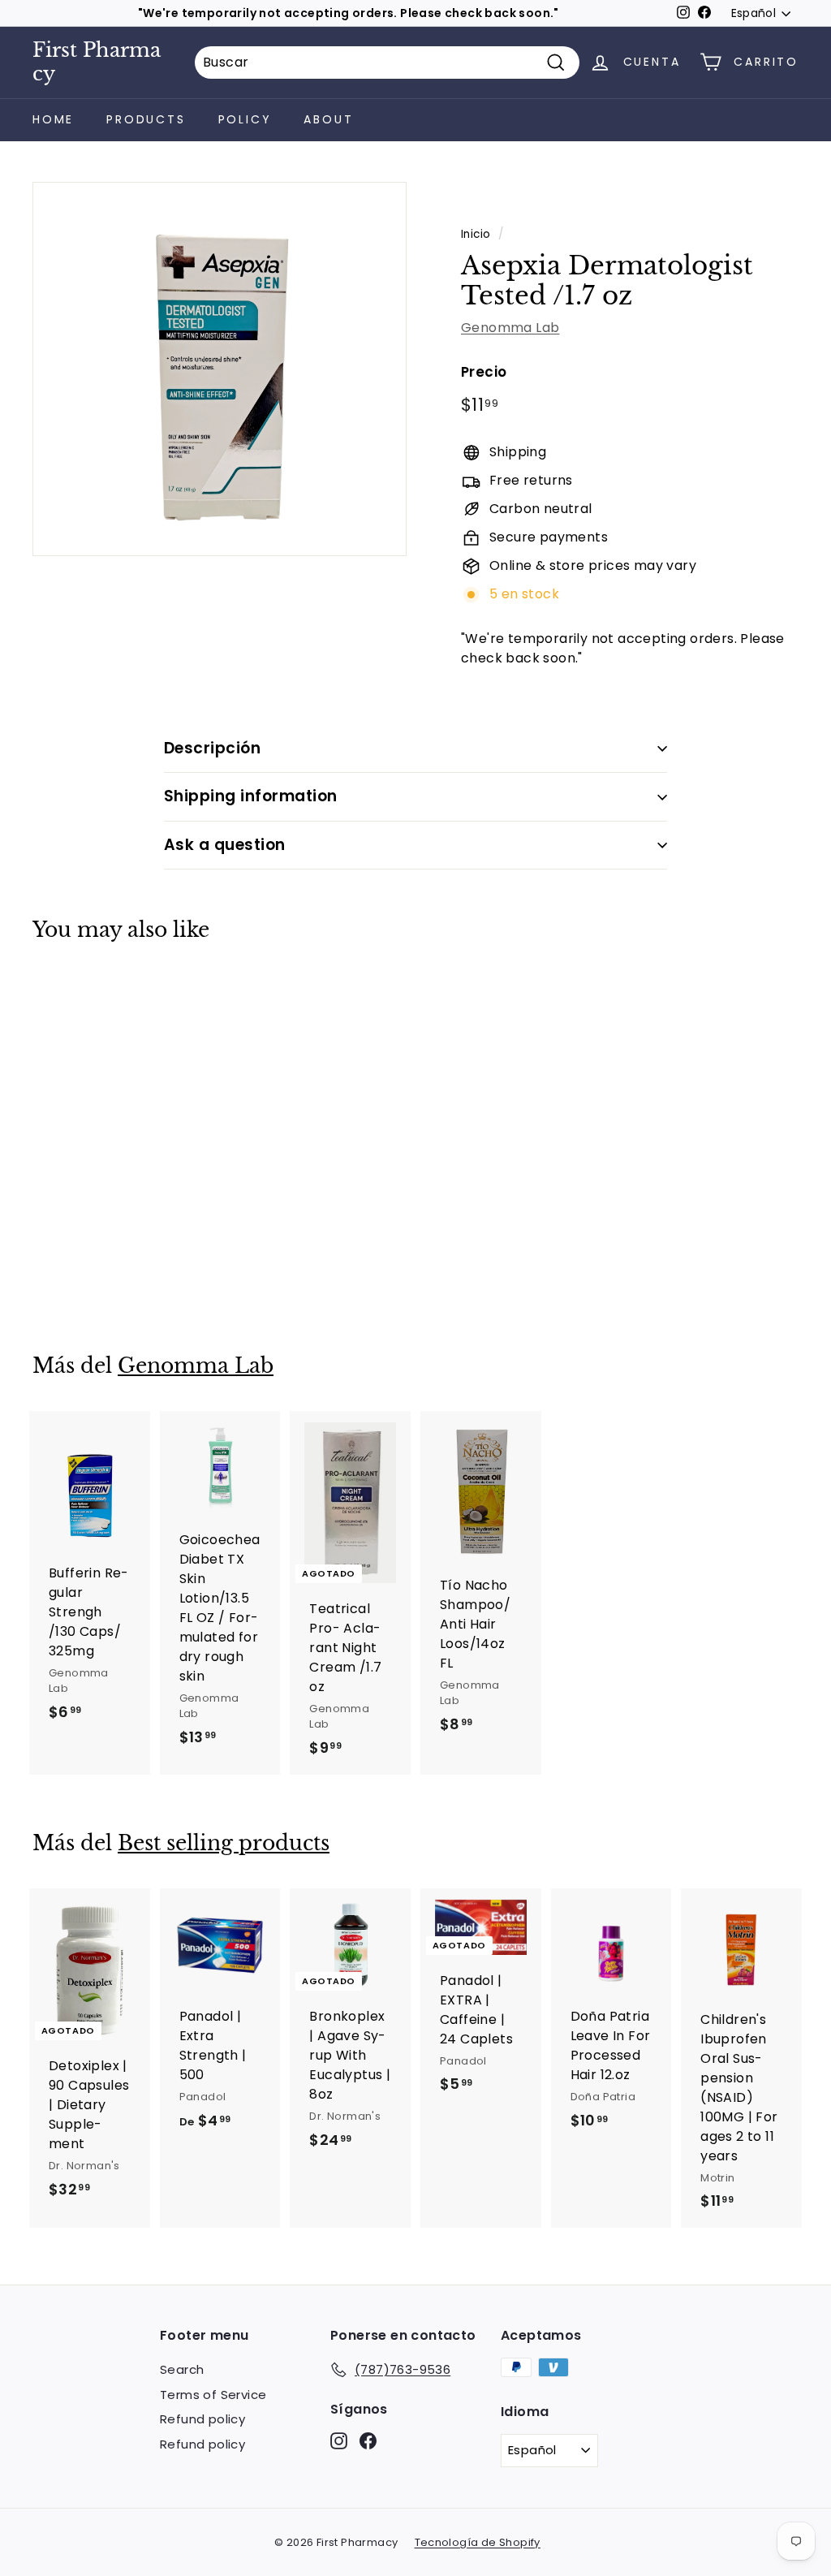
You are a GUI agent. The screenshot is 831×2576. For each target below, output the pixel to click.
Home (53, 119)
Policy (245, 119)
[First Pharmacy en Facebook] (368, 2441)
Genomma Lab (510, 328)
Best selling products (224, 1843)
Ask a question (225, 845)
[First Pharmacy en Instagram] (339, 2441)
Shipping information (251, 796)
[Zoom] (220, 369)
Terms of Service (213, 2395)
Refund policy (202, 2419)
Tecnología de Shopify (478, 2542)
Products (146, 119)
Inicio (476, 234)
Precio (484, 372)
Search (182, 2369)
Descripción (212, 748)
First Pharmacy (97, 62)
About (328, 119)
